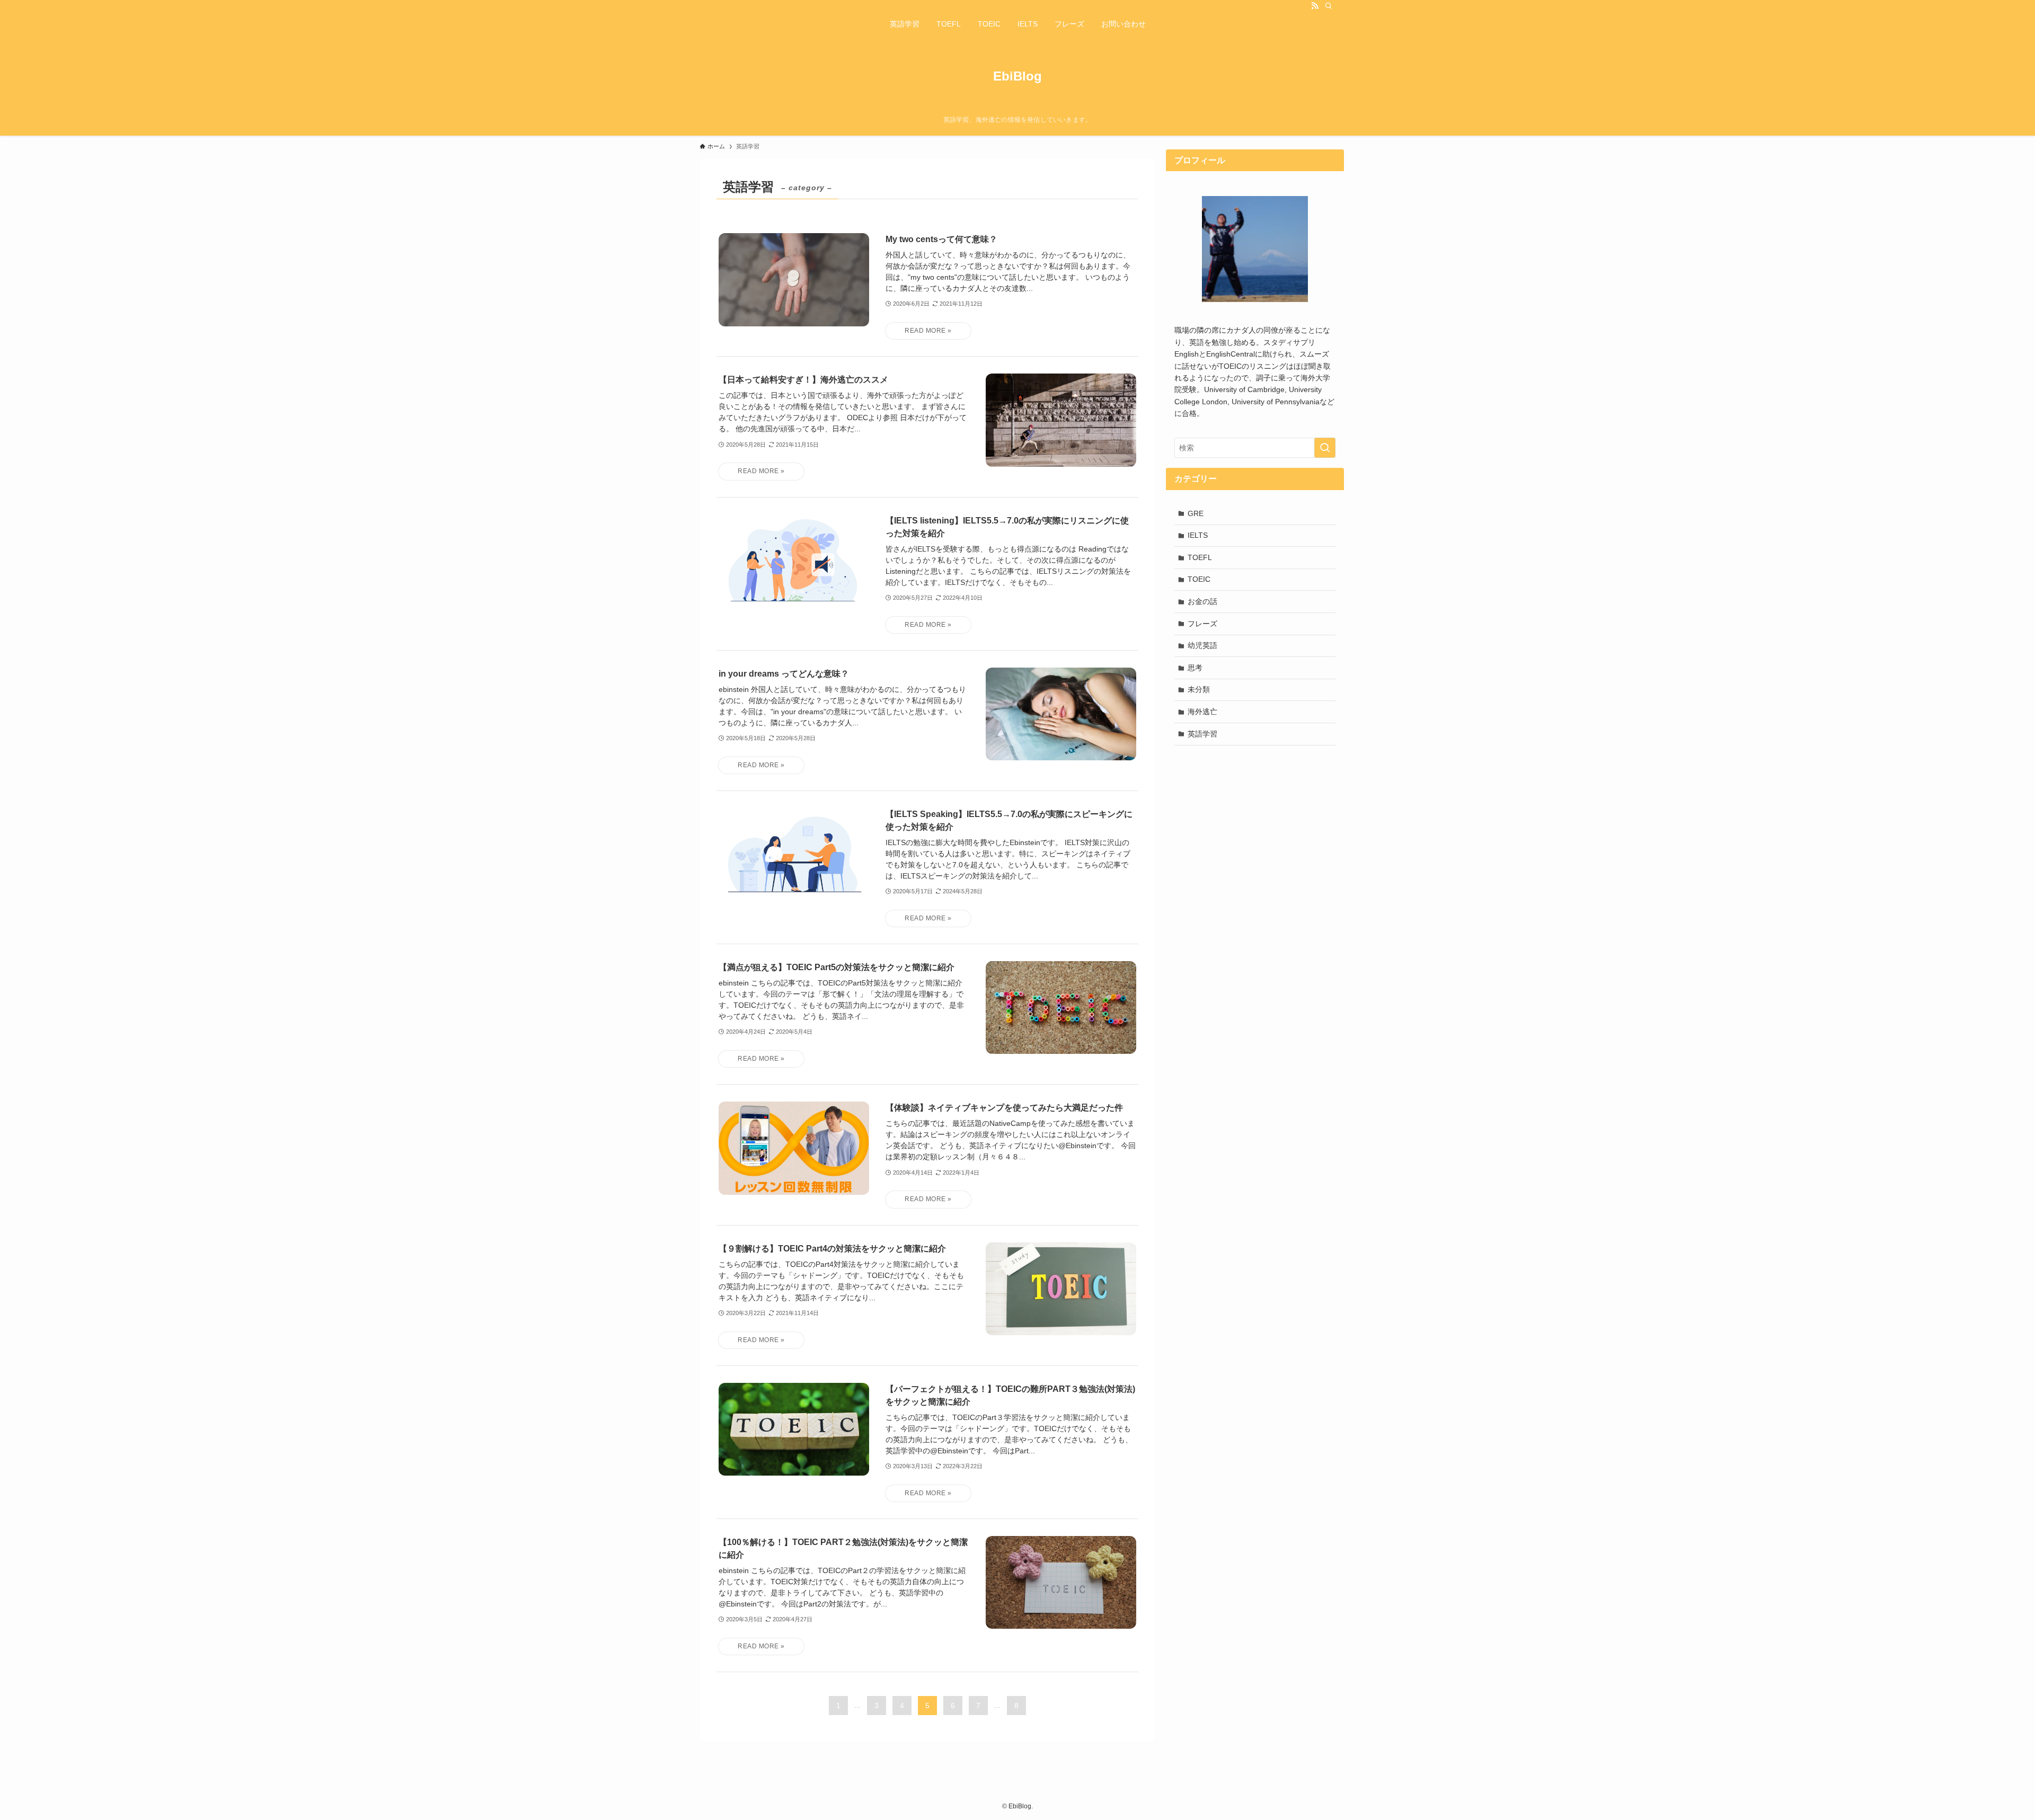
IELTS (1198, 535)
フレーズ (1202, 624)
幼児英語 (1202, 645)
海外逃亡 (1202, 712)
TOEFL (1200, 557)
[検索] (1329, 6)
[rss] (1315, 6)
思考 (1195, 668)
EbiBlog (1017, 76)
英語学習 (1202, 734)
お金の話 (1202, 601)
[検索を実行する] (1325, 448)
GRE (1196, 513)
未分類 (1199, 689)
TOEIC (1199, 579)
